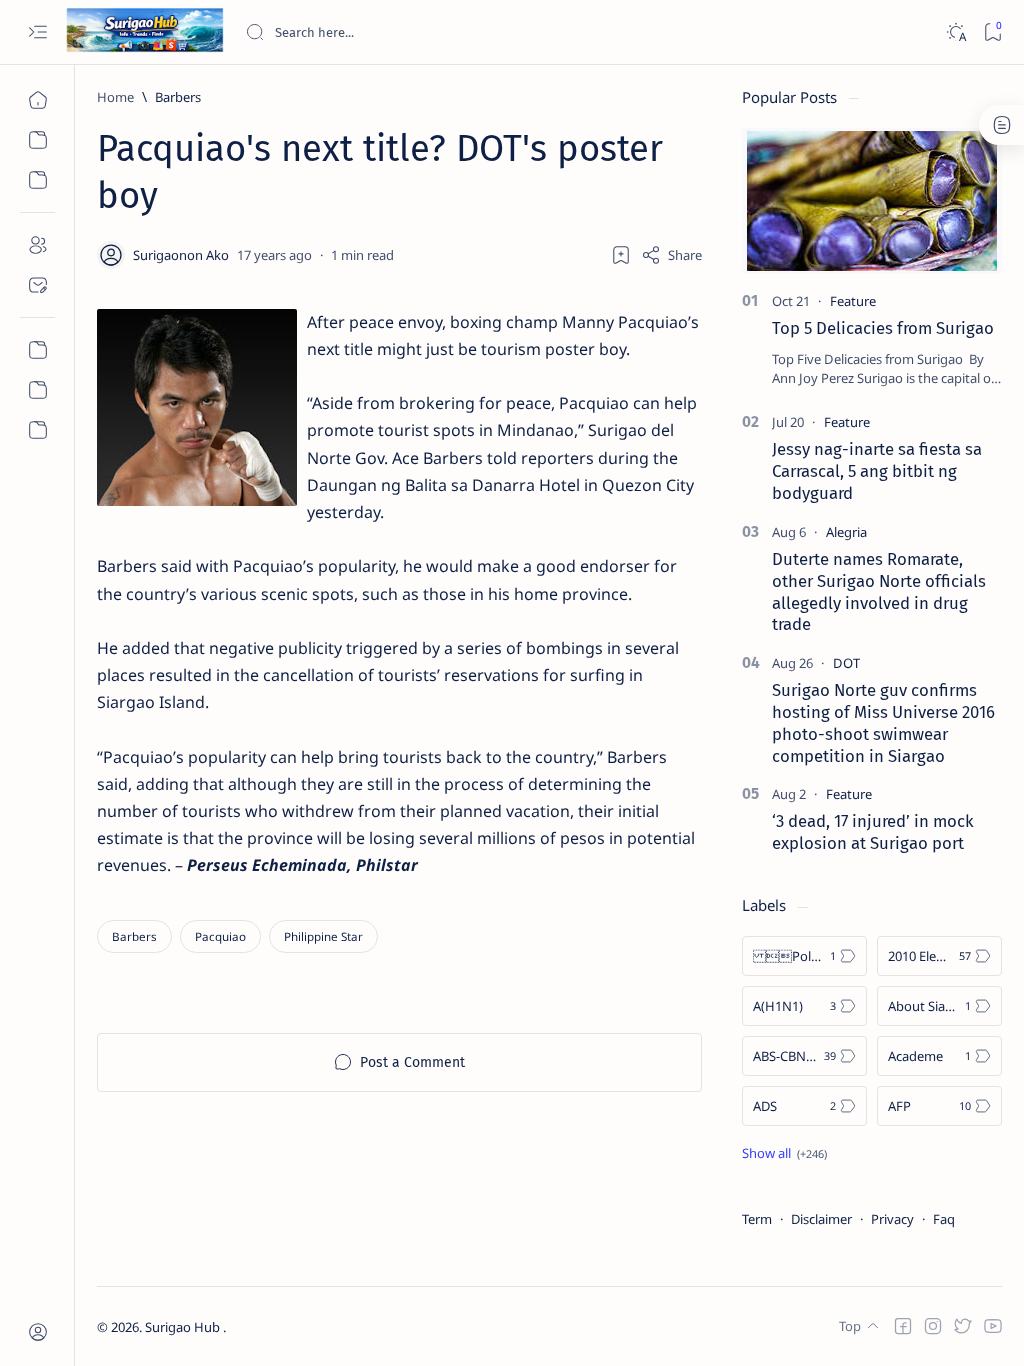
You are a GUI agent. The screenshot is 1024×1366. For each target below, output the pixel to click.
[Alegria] (846, 532)
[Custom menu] (37, 350)
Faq (944, 1219)
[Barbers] (134, 936)
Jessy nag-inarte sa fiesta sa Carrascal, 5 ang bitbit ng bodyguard (877, 471)
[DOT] (846, 663)
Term (757, 1219)
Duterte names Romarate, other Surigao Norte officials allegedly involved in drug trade (879, 591)
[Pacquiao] (220, 936)
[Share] (671, 255)
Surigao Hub (184, 1327)
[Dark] (955, 32)
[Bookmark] (992, 32)
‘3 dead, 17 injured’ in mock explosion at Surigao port (873, 832)
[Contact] (37, 285)
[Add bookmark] (621, 255)
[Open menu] (37, 32)
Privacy (892, 1219)
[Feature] (853, 301)
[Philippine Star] (323, 936)
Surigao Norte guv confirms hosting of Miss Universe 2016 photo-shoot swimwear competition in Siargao (883, 722)
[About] (37, 245)
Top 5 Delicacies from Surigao (883, 328)
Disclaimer (821, 1219)
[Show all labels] (784, 1153)
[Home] (37, 100)
